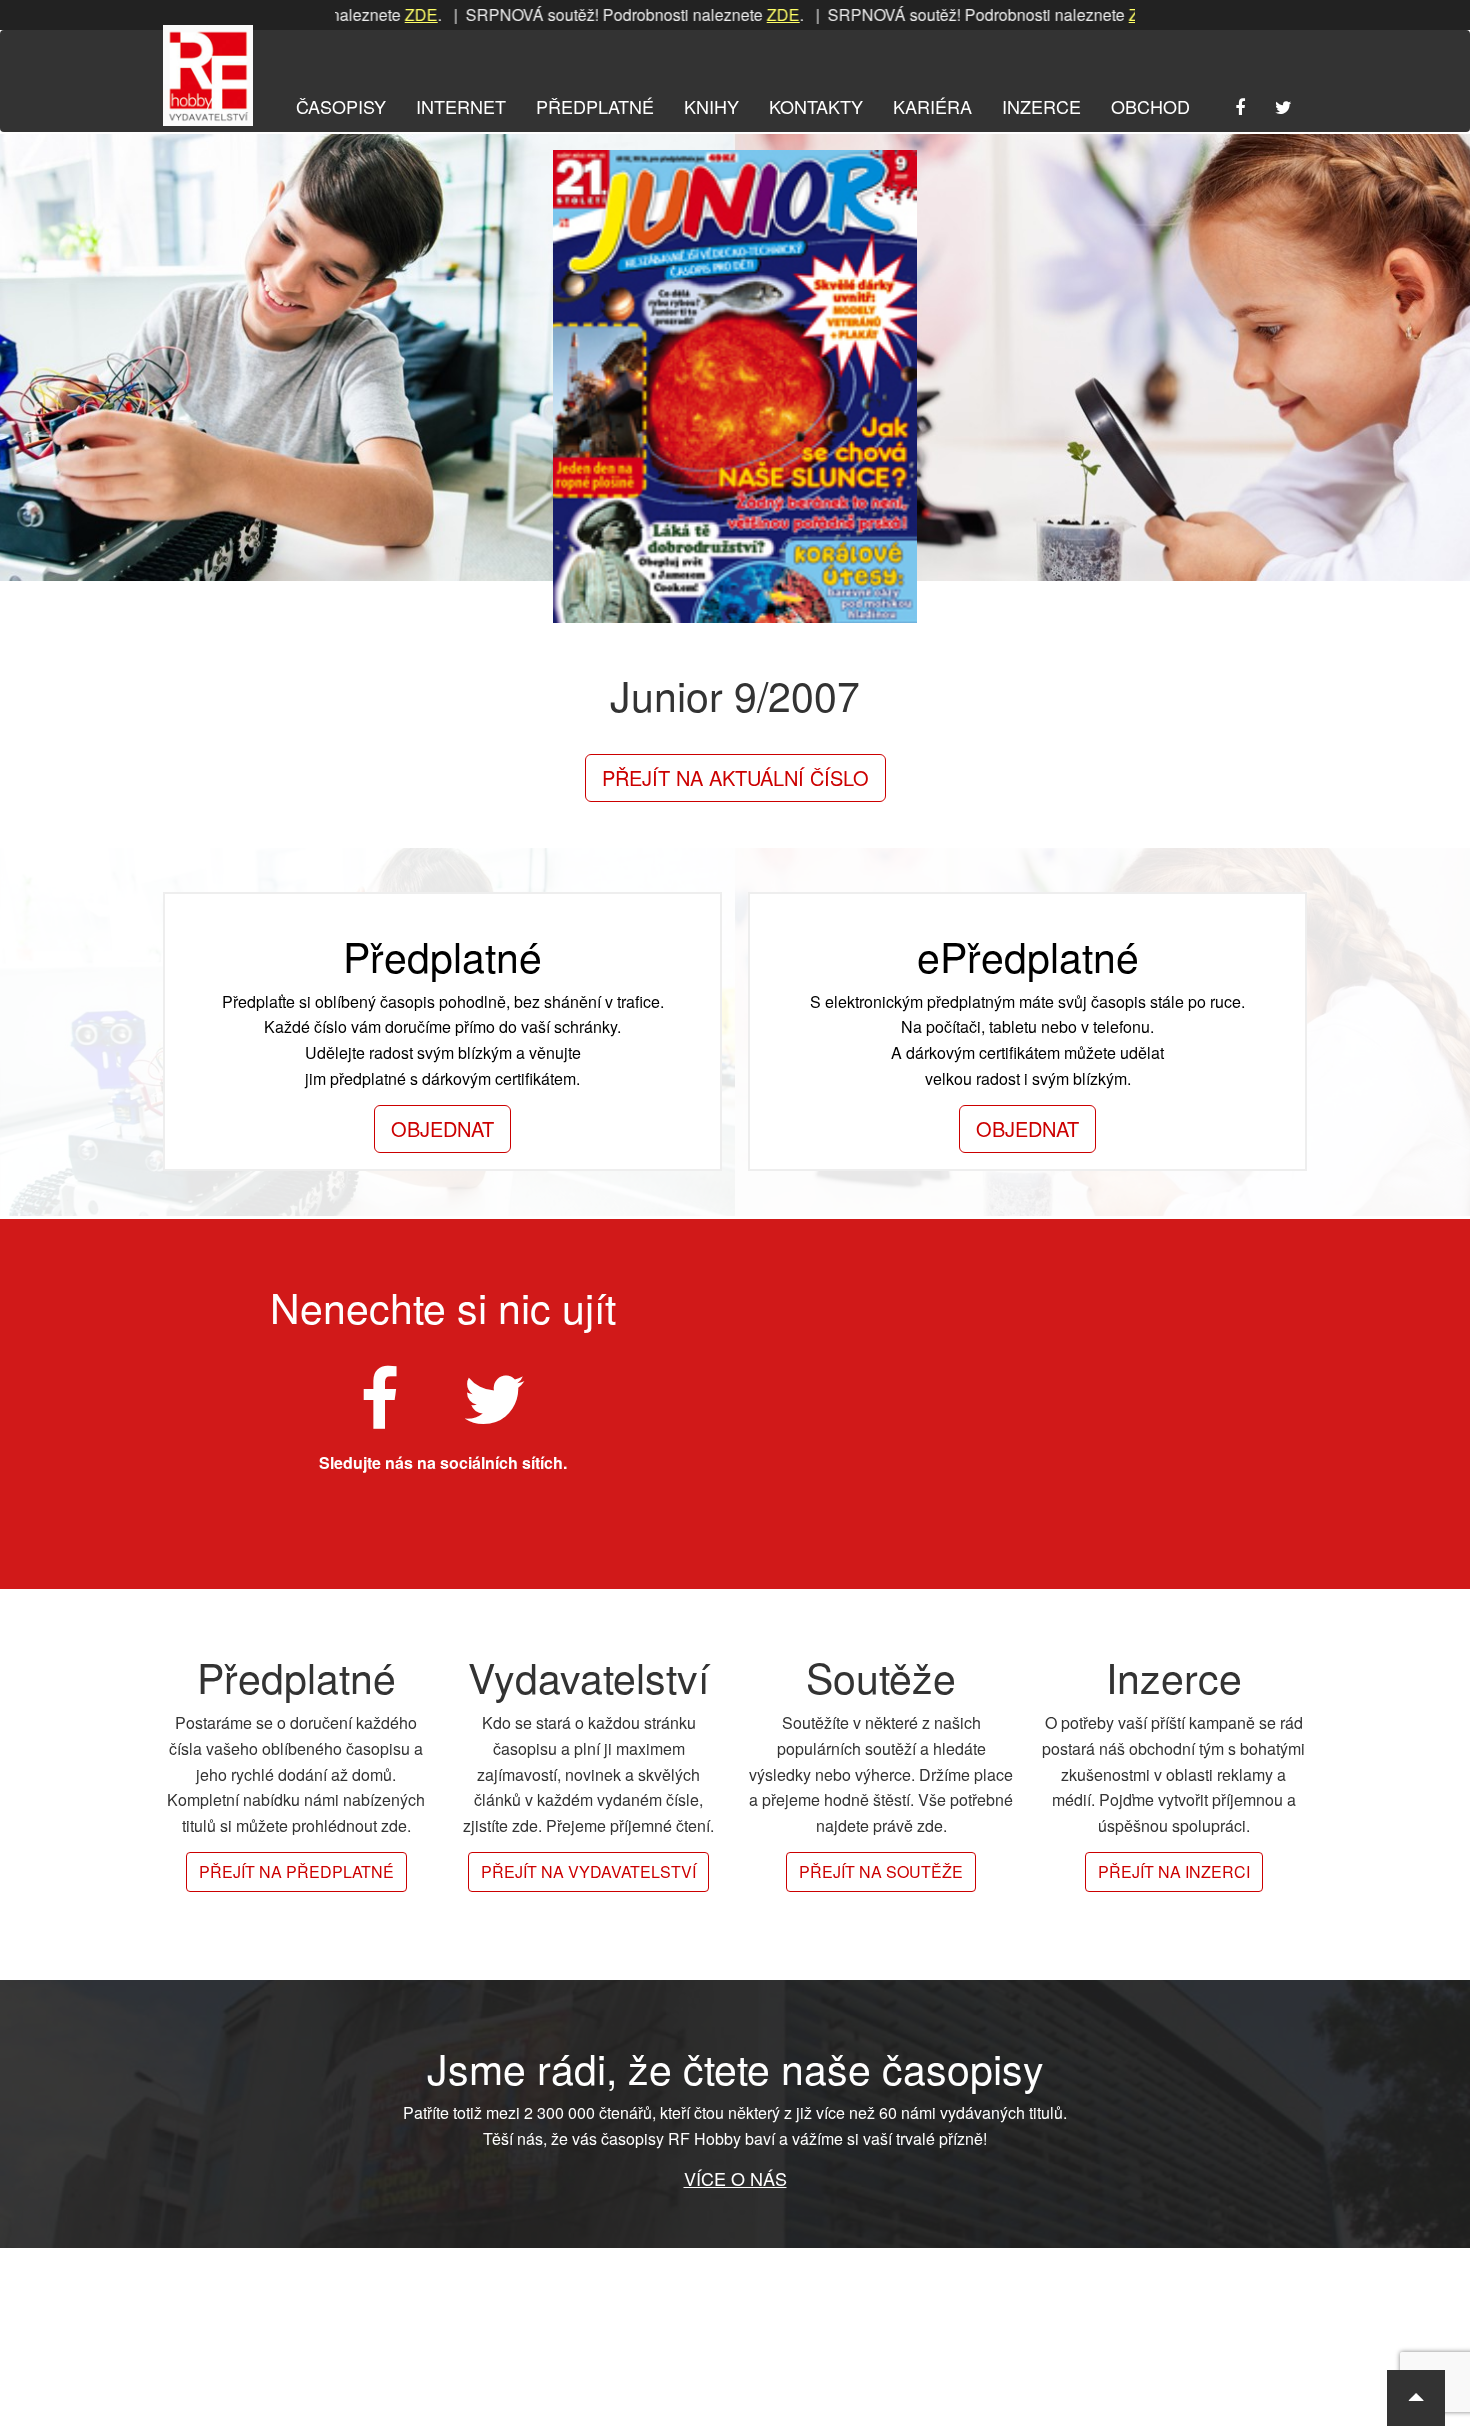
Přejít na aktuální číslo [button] (735, 777)
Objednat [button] (442, 1128)
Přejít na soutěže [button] (881, 1871)
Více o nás (735, 2178)
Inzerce (1041, 106)
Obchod (1150, 106)
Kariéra (932, 106)
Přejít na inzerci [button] (1174, 1871)
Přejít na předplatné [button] (296, 1871)
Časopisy (341, 106)
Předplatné (595, 106)
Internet (461, 106)
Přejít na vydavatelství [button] (588, 1871)
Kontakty (816, 106)
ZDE (361, 14)
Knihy (711, 106)
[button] (1416, 2398)
